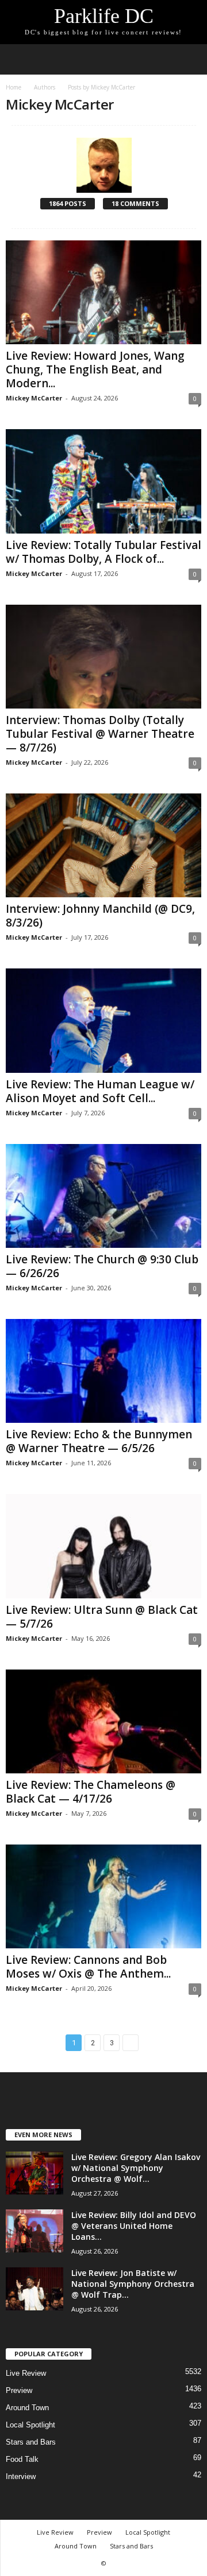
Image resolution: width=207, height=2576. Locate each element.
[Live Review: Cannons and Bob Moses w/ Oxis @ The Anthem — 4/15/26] (103, 1896)
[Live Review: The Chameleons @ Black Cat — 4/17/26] (103, 1721)
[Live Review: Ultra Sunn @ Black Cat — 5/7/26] (103, 1546)
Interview (21, 2476)
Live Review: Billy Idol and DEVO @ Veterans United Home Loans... (134, 2226)
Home (14, 87)
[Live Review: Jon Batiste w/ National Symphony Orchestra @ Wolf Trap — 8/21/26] (34, 2289)
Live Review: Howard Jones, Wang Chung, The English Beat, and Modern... (95, 369)
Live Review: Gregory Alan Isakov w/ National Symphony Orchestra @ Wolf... (136, 2168)
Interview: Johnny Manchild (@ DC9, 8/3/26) (100, 916)
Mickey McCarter (34, 398)
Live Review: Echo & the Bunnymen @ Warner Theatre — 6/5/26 (99, 1441)
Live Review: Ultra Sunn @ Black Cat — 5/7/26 (102, 1617)
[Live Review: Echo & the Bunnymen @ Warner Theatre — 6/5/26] (103, 1371)
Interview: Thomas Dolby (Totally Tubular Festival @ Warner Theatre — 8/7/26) (100, 734)
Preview (19, 2390)
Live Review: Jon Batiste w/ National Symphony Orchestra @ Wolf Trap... (133, 2284)
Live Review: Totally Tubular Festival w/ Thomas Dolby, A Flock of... (103, 552)
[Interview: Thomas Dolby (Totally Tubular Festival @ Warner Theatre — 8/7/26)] (103, 657)
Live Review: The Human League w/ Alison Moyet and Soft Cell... (100, 1091)
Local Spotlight (30, 2425)
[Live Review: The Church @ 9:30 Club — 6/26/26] (103, 1196)
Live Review (26, 2373)
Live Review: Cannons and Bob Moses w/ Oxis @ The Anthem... (88, 1967)
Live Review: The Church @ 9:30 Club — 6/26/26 (102, 1266)
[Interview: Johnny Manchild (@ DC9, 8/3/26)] (103, 845)
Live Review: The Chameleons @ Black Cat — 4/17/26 (91, 1792)
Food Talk (22, 2459)
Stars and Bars (31, 2442)
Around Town (27, 2408)
